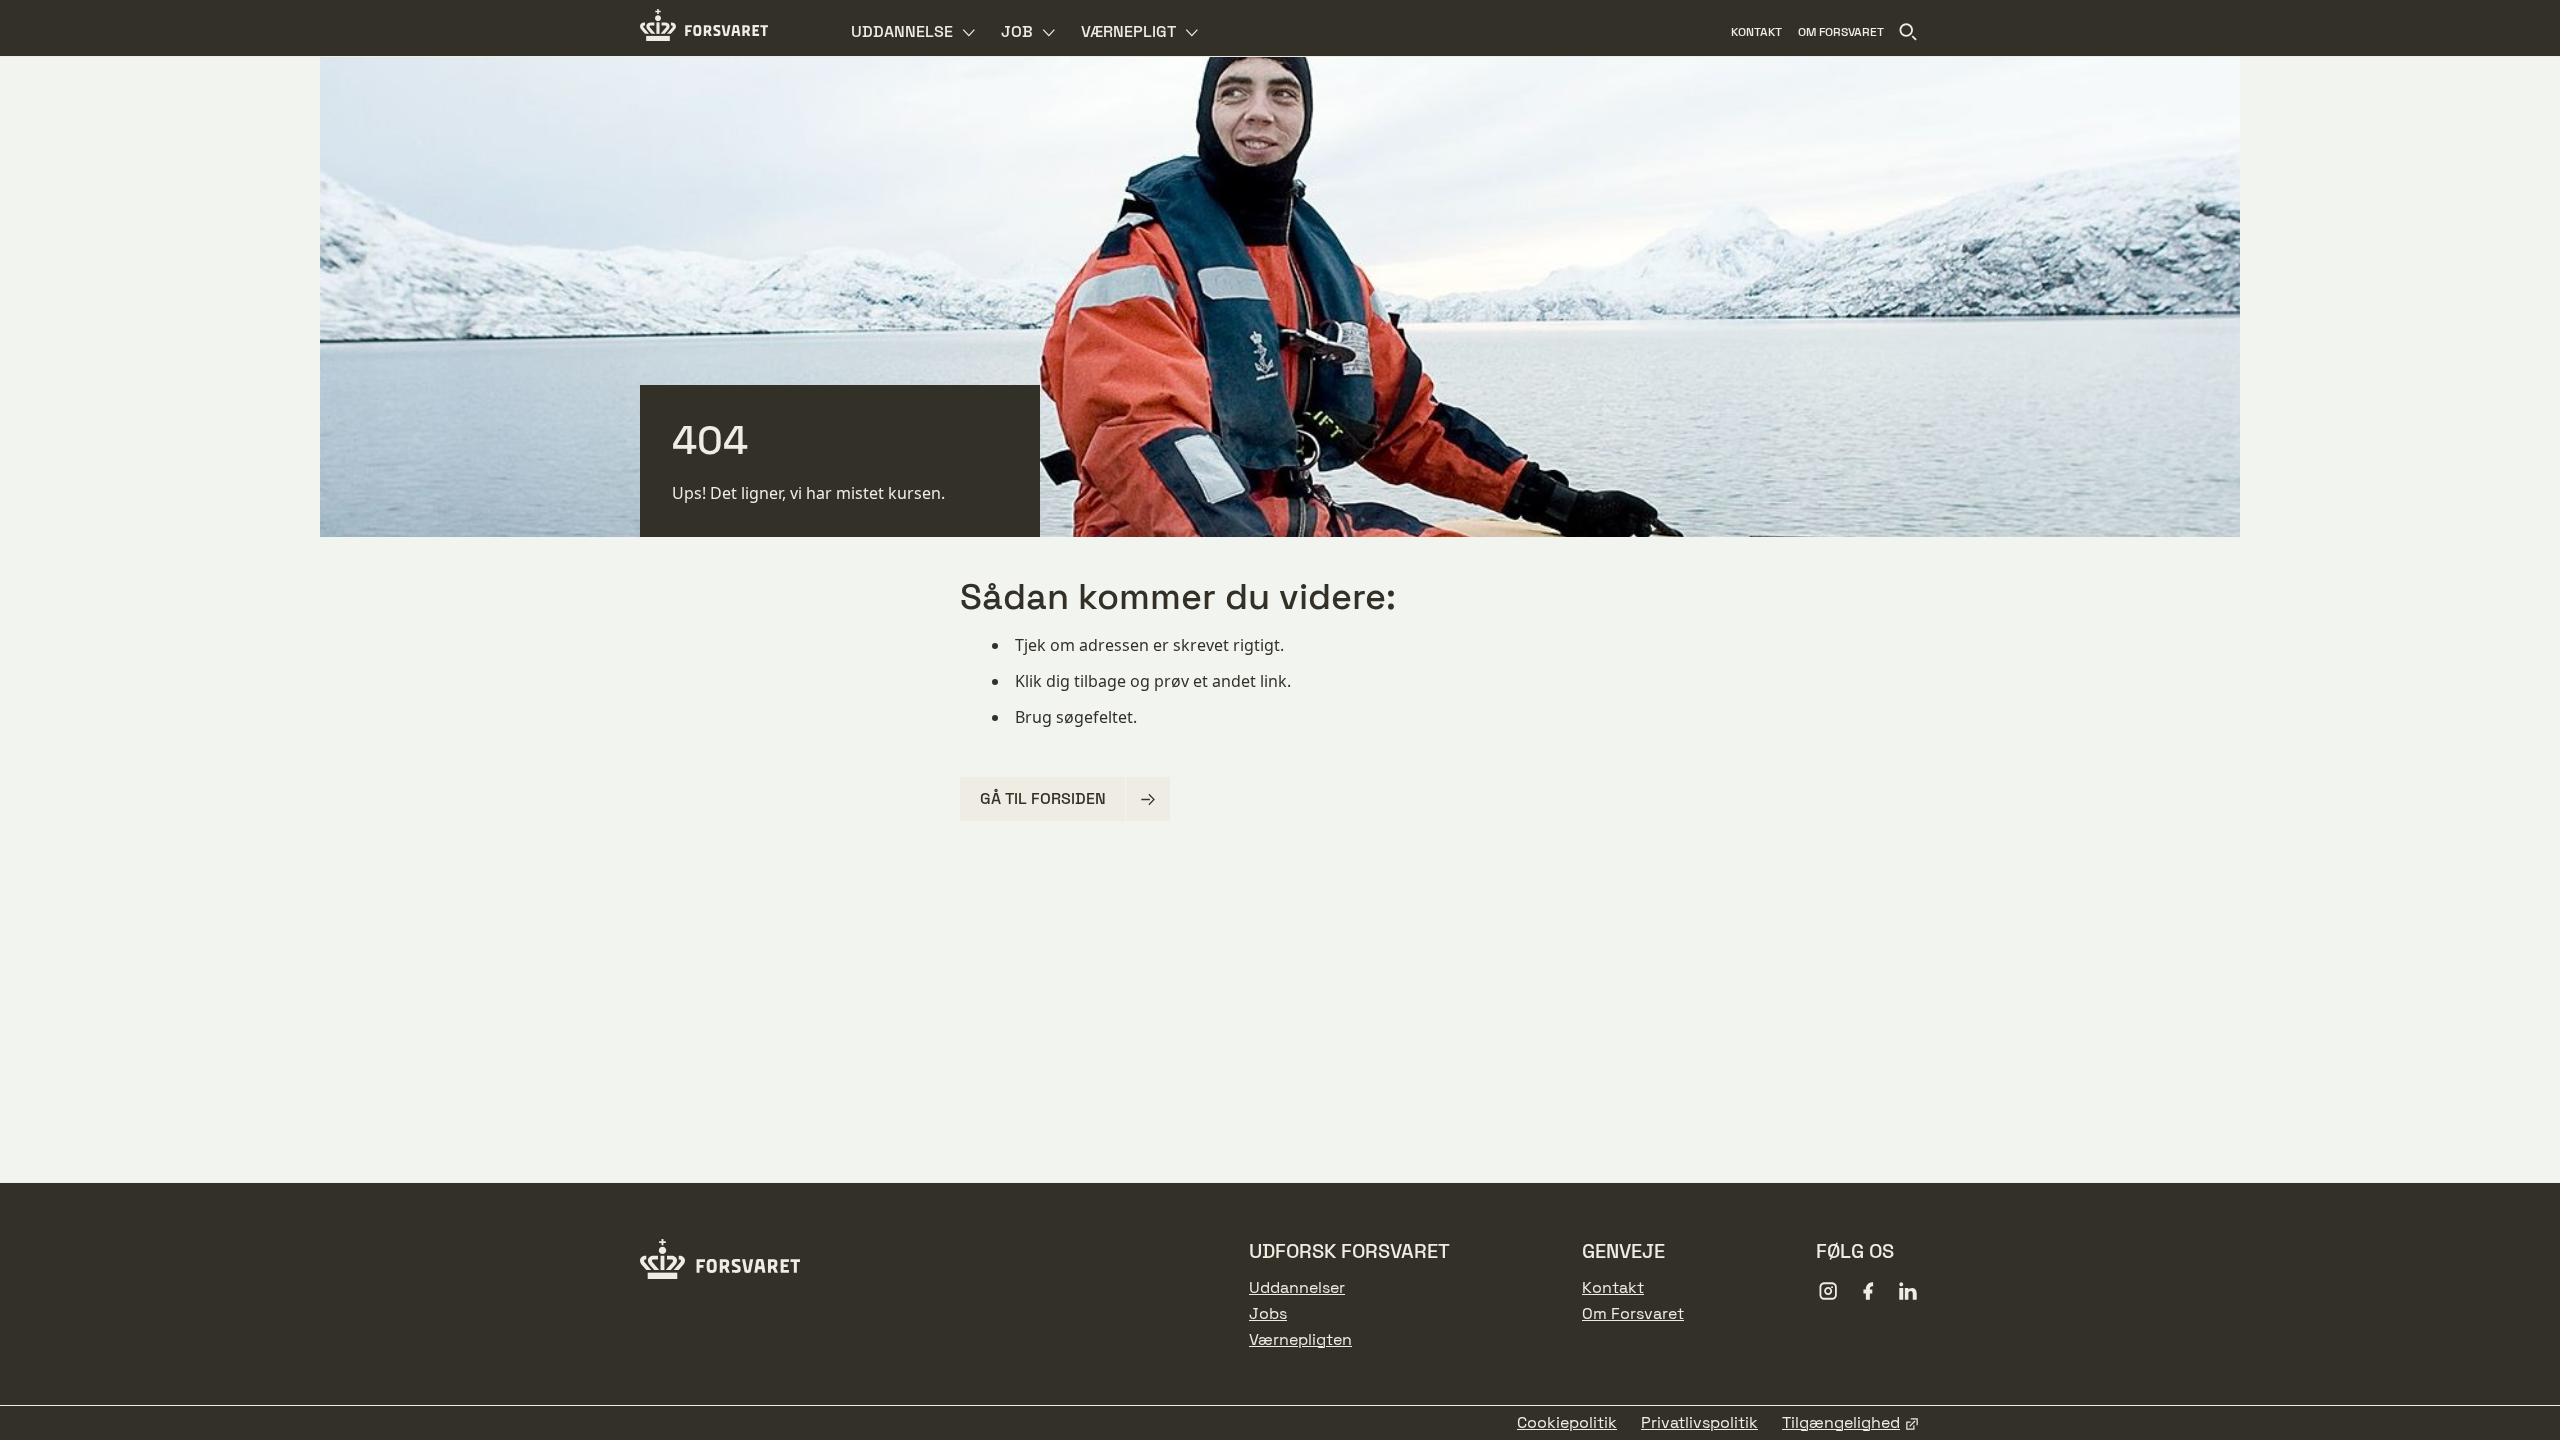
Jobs (1268, 1314)
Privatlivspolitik (1699, 1423)
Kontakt (1613, 1288)
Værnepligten (1300, 1340)
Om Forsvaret (1633, 1314)
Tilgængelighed (1841, 1423)
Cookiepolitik (1567, 1423)
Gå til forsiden (1043, 798)
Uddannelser (1297, 1288)
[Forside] (704, 28)
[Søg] (1908, 32)
